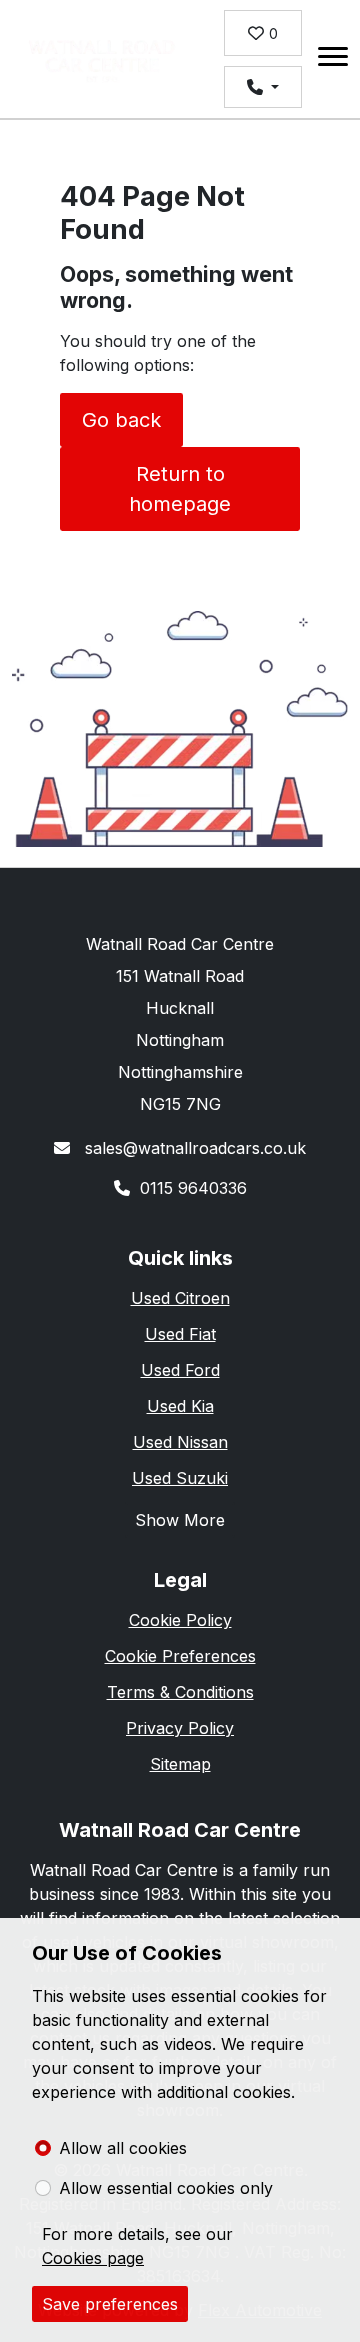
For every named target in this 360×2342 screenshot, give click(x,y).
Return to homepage (180, 489)
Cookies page (93, 2258)
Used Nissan (180, 1442)
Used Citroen (180, 1298)
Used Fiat (180, 1334)
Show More (180, 1520)
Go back (121, 420)
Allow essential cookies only (166, 2188)
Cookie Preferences (180, 1656)
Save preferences (110, 2304)
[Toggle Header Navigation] (333, 59)
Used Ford (180, 1370)
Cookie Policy (180, 1620)
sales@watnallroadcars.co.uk (193, 1148)
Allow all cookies (123, 2148)
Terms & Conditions (180, 1692)
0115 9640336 (193, 1188)
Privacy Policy (180, 1728)
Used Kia (180, 1406)
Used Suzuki (180, 1478)
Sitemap (180, 1764)
